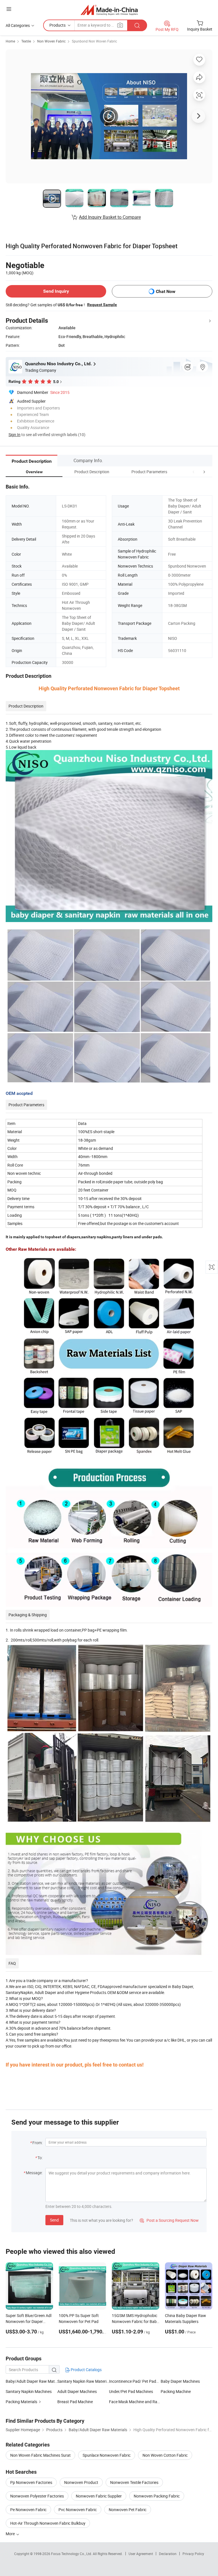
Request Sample (102, 305)
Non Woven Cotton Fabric (165, 2455)
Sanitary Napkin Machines (29, 2391)
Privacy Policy (193, 2554)
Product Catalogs (86, 2370)
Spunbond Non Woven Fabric (94, 41)
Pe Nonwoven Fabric (28, 2510)
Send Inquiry (56, 291)
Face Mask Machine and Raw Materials (135, 2402)
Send (54, 2220)
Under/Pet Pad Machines (131, 2391)
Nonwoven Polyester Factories (37, 2496)
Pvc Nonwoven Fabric (78, 2510)
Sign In (14, 435)
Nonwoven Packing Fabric (157, 2496)
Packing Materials (21, 2402)
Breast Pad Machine (75, 2402)
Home (10, 41)
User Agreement (141, 2554)
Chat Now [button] (166, 291)
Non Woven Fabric (51, 41)
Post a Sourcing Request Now (169, 2220)
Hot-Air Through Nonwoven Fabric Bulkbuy (48, 2523)
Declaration (168, 2554)
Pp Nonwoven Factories (31, 2482)
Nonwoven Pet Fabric (128, 2510)
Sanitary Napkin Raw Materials (83, 2381)
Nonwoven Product (81, 2482)
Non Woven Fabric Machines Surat (40, 2455)
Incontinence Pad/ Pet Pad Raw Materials (146, 2381)
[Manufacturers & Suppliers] (109, 10)
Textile (26, 41)
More (11, 2534)
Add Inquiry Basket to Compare (110, 217)
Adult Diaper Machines (77, 2391)
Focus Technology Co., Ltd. (72, 2554)
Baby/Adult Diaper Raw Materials (32, 2381)
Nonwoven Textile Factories (134, 2482)
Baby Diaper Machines (180, 2381)
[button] (194, 472)
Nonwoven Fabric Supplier (99, 2496)
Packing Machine (176, 2391)
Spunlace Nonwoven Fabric (107, 2455)
